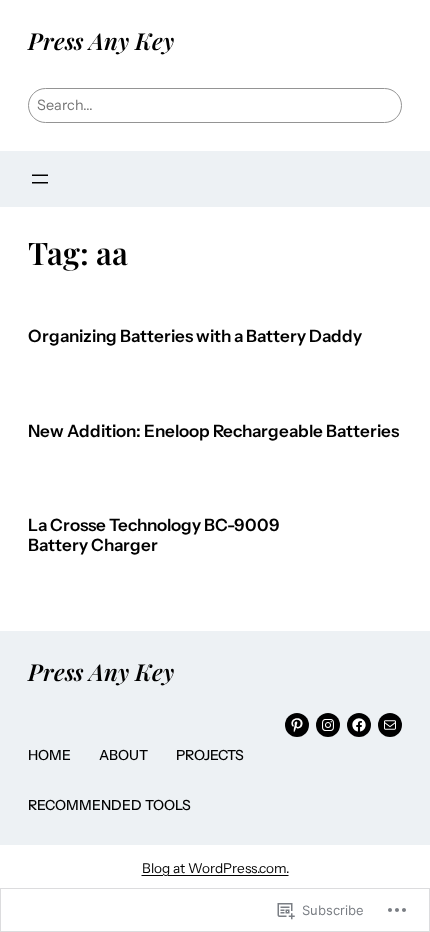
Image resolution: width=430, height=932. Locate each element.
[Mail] (390, 725)
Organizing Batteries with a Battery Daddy (195, 336)
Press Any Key (101, 40)
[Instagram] (328, 725)
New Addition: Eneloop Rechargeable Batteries (213, 431)
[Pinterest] (297, 725)
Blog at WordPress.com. (215, 868)
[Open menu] (40, 179)
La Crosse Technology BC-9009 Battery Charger (154, 535)
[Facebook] (359, 725)
